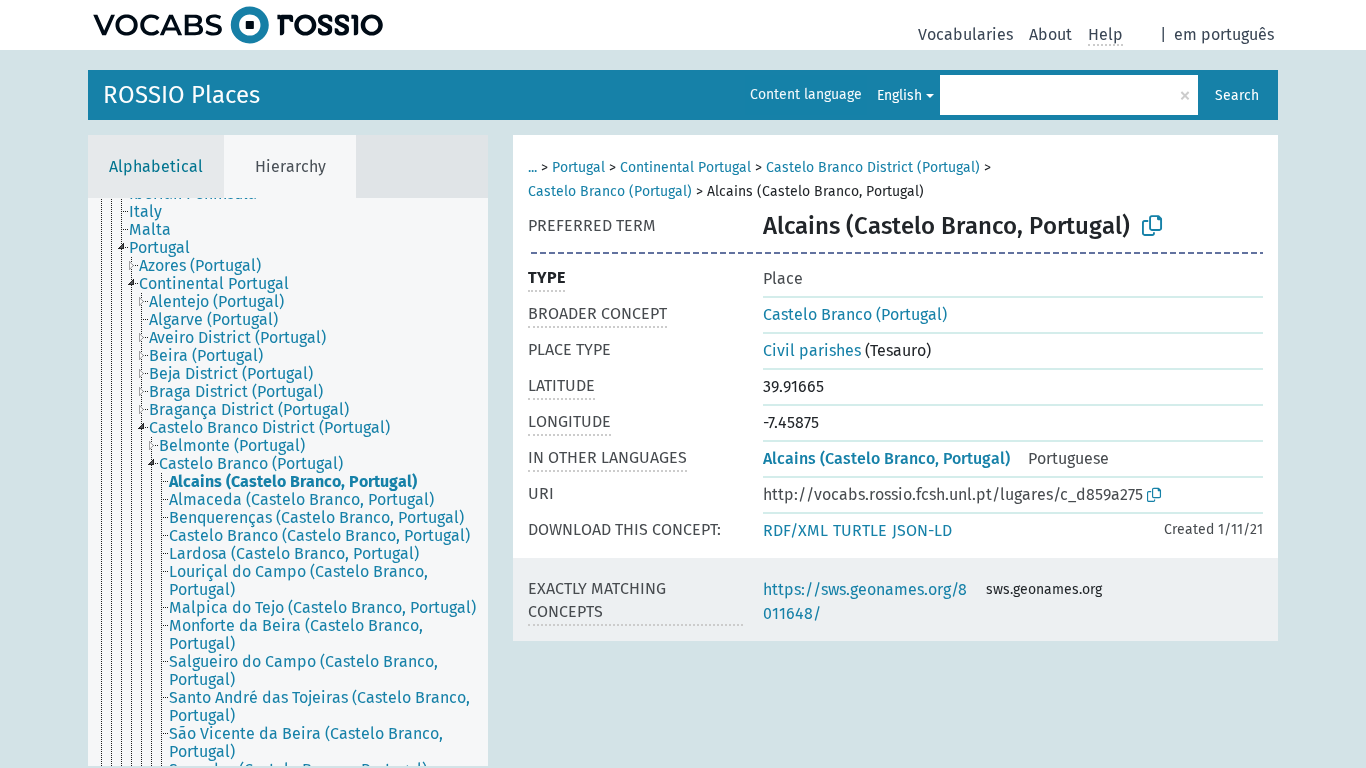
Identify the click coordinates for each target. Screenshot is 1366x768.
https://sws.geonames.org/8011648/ (865, 601)
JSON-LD (922, 530)
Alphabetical (156, 166)
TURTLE (860, 530)
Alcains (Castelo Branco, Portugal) (886, 458)
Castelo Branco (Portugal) (610, 191)
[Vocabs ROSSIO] (238, 25)
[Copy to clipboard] (1152, 226)
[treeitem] (154, 212)
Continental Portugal (685, 167)
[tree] (288, 482)
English (899, 95)
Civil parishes (812, 350)
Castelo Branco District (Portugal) (873, 167)
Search (1237, 95)
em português (1224, 34)
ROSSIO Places (181, 95)
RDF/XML (795, 530)
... (532, 167)
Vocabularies (965, 34)
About (1050, 34)
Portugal (578, 167)
